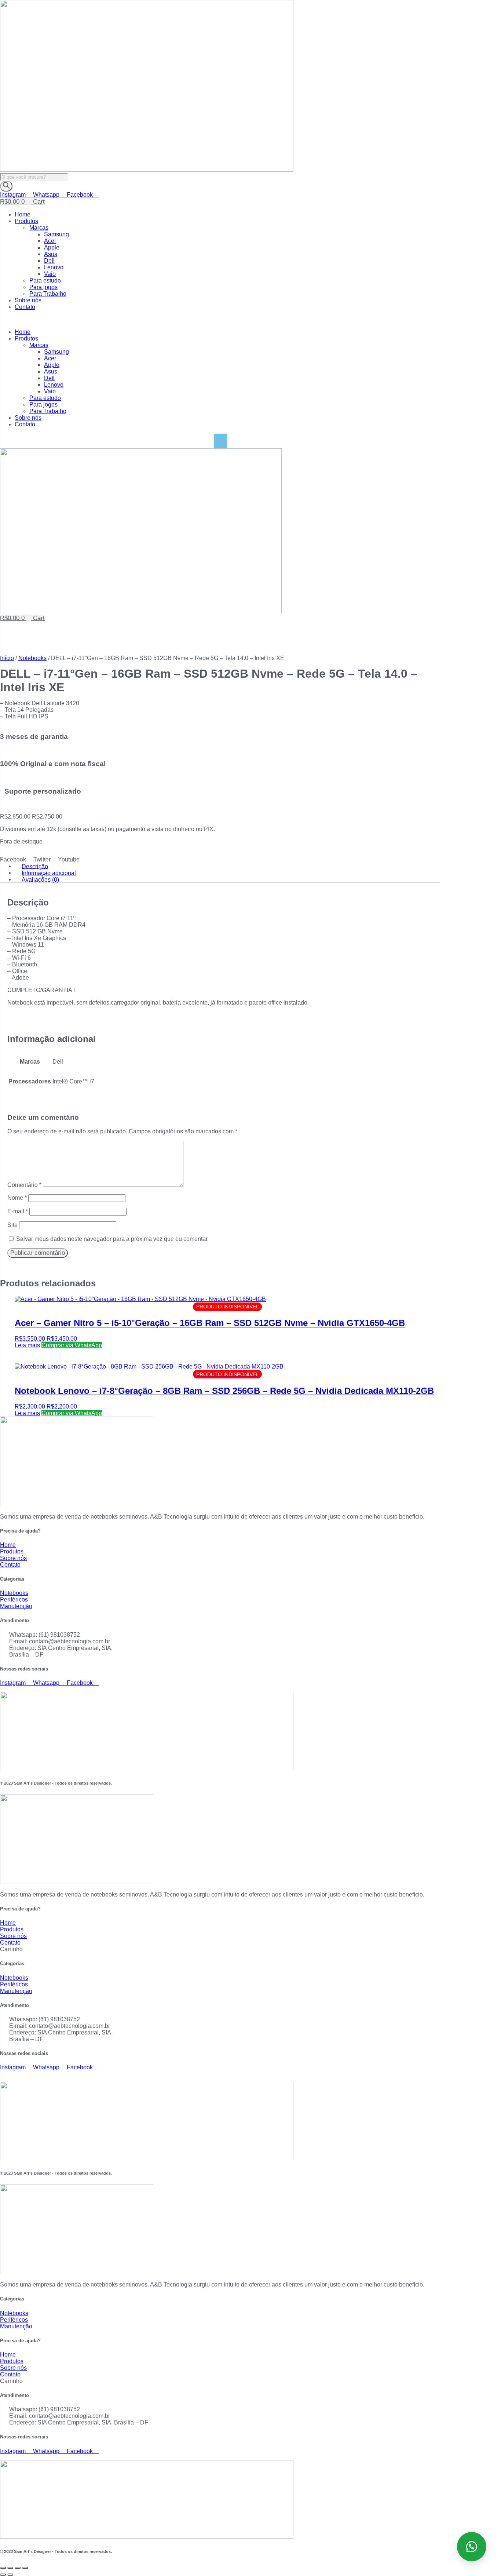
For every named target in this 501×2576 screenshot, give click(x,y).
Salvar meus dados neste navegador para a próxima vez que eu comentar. (112, 1239)
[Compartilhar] (18, 2568)
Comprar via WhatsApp (72, 1345)
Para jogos (43, 287)
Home (23, 214)
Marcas (39, 228)
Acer (50, 241)
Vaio (50, 274)
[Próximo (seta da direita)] (10, 2575)
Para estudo (45, 280)
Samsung (56, 234)
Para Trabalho (48, 294)
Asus (51, 254)
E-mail (18, 1211)
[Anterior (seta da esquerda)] (3, 2575)
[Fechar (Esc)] (25, 2568)
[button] (220, 320)
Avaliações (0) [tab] (40, 879)
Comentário (24, 1185)
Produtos (26, 221)
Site (12, 1225)
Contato (25, 307)
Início (7, 658)
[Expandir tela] (10, 2568)
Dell (49, 261)
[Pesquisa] (6, 186)
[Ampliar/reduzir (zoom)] (3, 2568)
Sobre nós (28, 300)
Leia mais (27, 1345)
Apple (52, 247)
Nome (17, 1198)
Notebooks (32, 658)
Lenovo (54, 267)
